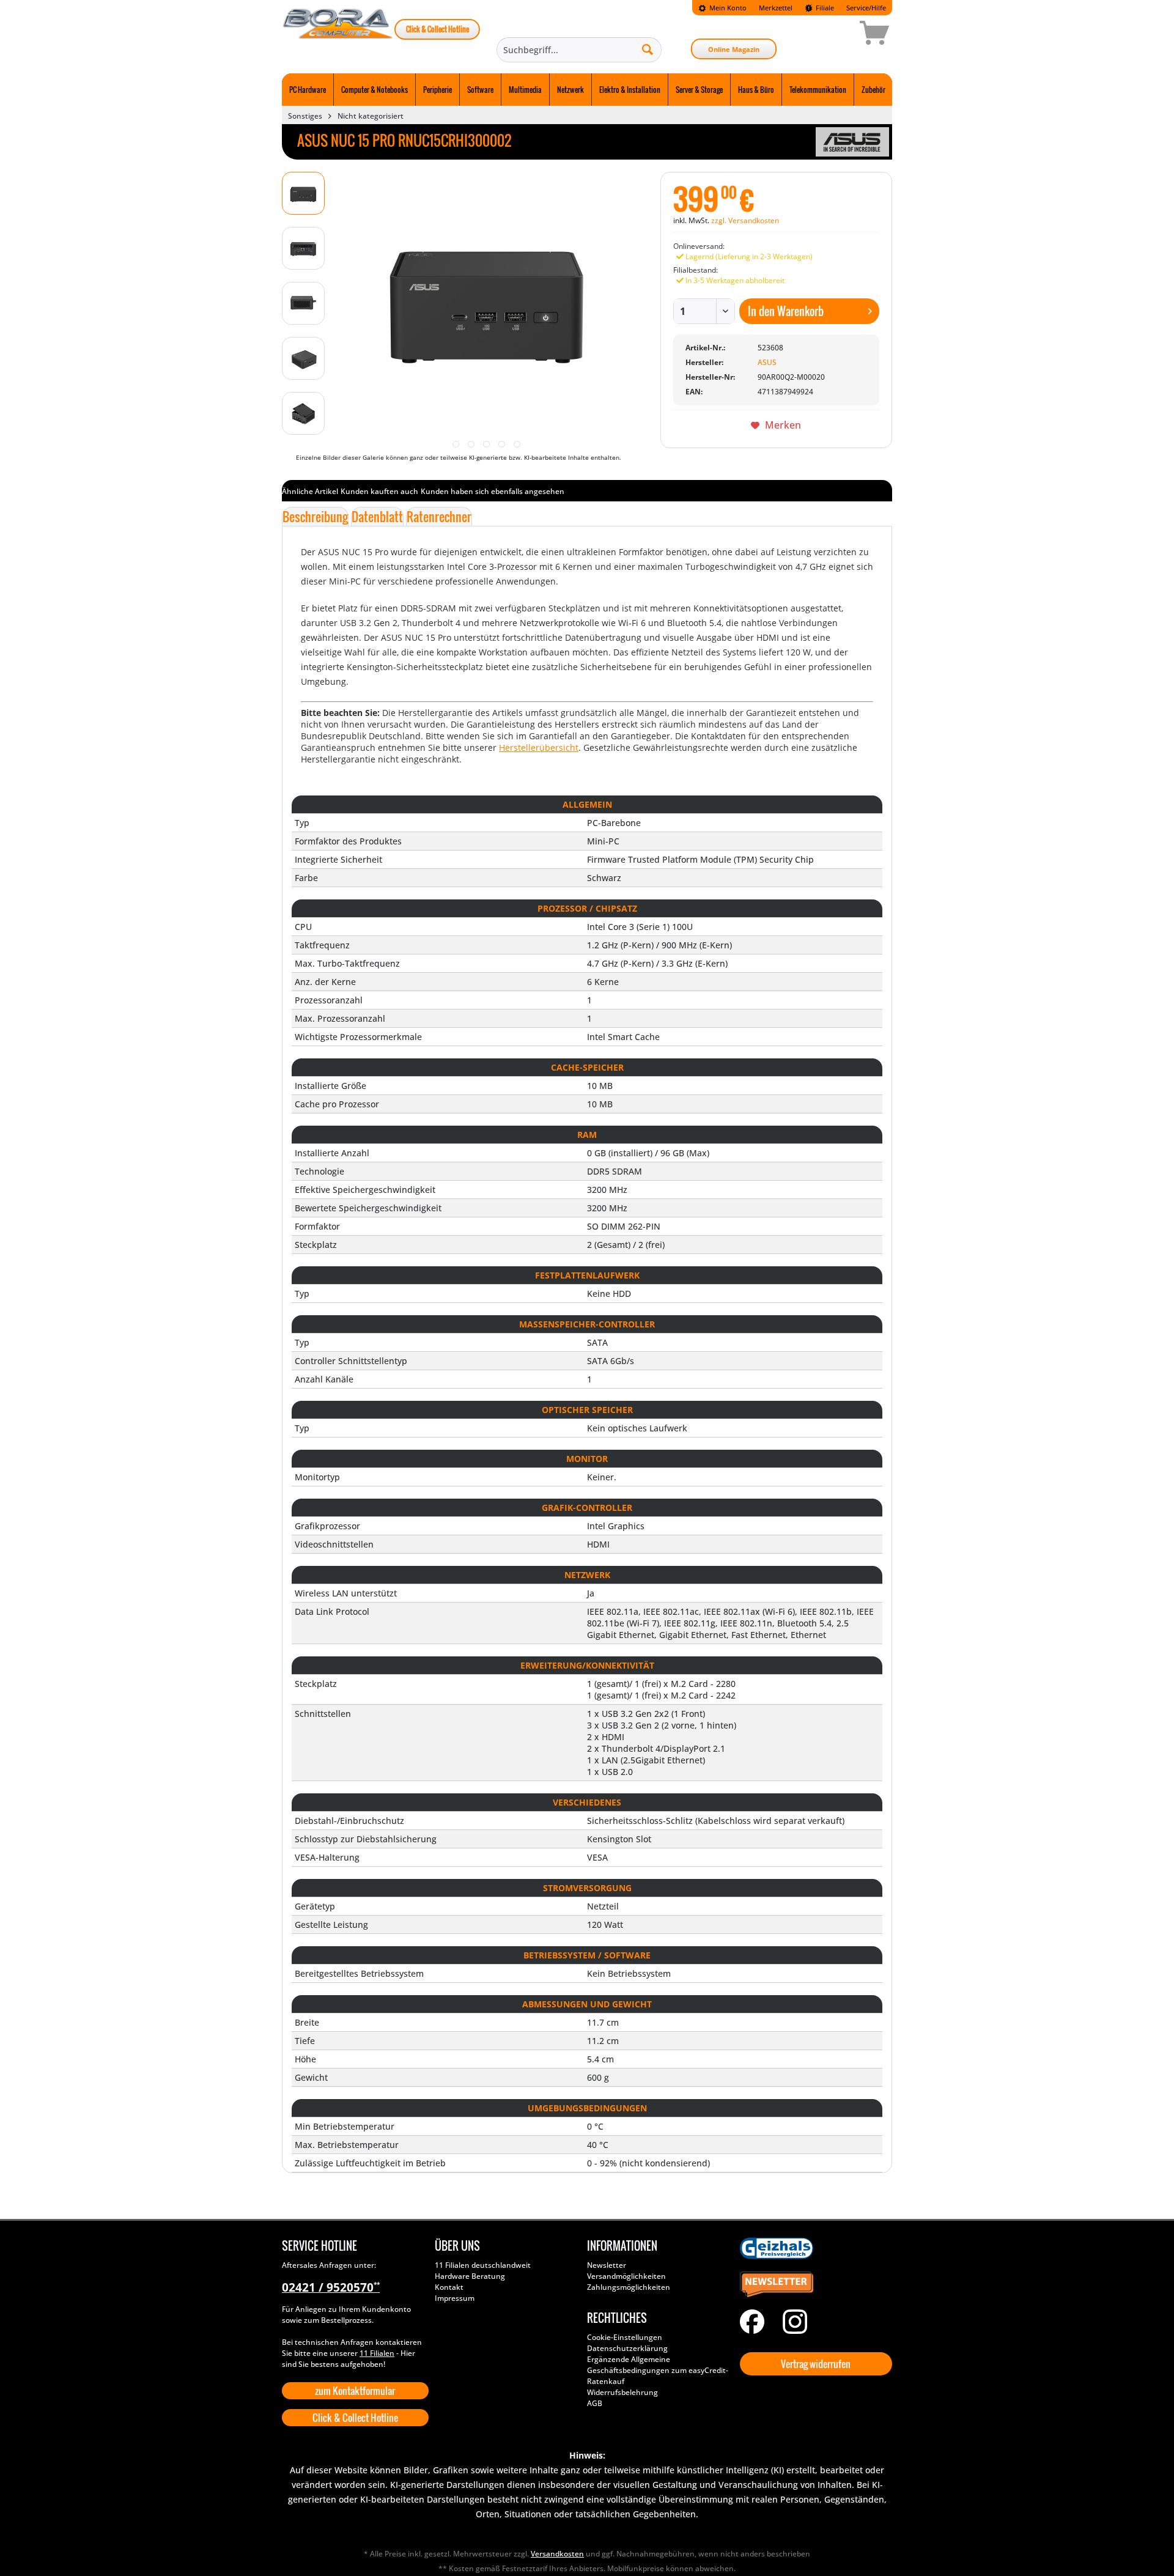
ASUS (767, 362)
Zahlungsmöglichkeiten (629, 2287)
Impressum (455, 2298)
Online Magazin (734, 49)
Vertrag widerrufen (816, 2364)
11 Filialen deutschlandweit (483, 2265)
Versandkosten (557, 2554)
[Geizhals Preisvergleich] (813, 2248)
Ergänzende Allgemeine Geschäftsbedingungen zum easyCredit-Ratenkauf (658, 2370)
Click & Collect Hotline (437, 29)
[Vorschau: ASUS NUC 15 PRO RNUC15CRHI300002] (303, 193)
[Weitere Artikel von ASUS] (852, 142)
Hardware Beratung (470, 2276)
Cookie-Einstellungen (625, 2337)
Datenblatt (377, 517)
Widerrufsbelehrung (622, 2392)
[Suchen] (648, 49)
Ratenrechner (439, 517)
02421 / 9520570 (331, 2287)
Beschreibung (315, 517)
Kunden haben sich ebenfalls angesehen (493, 491)
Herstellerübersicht (539, 747)
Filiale (824, 8)
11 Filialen (377, 2353)
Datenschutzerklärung (627, 2348)
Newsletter (607, 2265)
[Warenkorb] (831, 35)
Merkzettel (776, 8)
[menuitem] (722, 8)
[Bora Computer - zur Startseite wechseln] (338, 35)
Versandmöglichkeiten (626, 2276)
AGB (595, 2403)
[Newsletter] (813, 2285)
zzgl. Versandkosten (745, 220)
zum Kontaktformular (355, 2391)
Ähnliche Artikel (310, 491)
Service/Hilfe (866, 8)
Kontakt (449, 2287)
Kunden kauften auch (379, 491)
